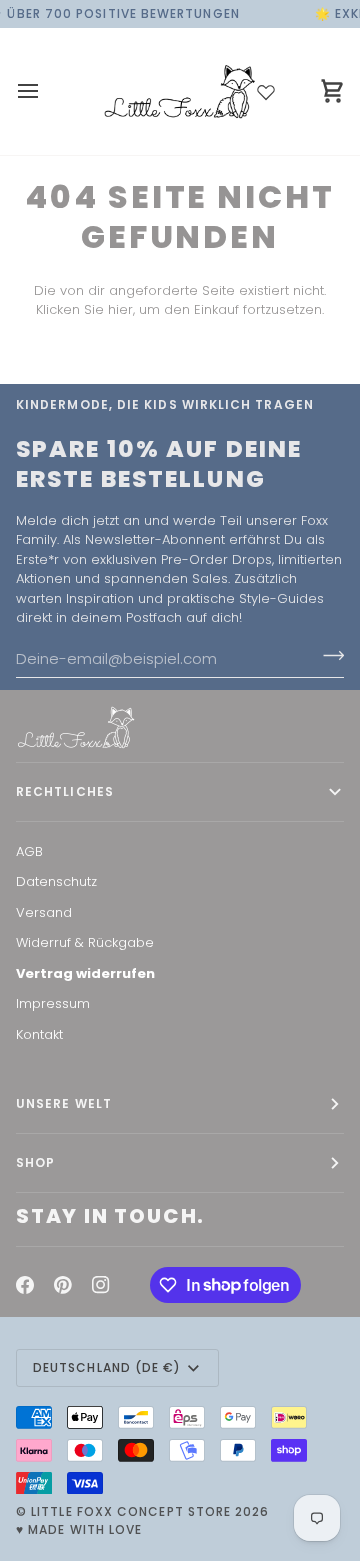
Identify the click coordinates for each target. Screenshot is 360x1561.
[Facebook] (25, 1285)
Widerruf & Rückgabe (85, 942)
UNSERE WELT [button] (64, 1103)
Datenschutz (56, 881)
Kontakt (39, 1034)
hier (120, 309)
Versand (44, 912)
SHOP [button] (35, 1162)
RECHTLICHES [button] (65, 791)
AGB (29, 851)
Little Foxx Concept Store (131, 1511)
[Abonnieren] (327, 656)
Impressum (53, 1003)
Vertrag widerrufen (85, 973)
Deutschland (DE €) (107, 1367)
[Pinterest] (63, 1285)
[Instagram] (101, 1285)
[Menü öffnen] (46, 91)
